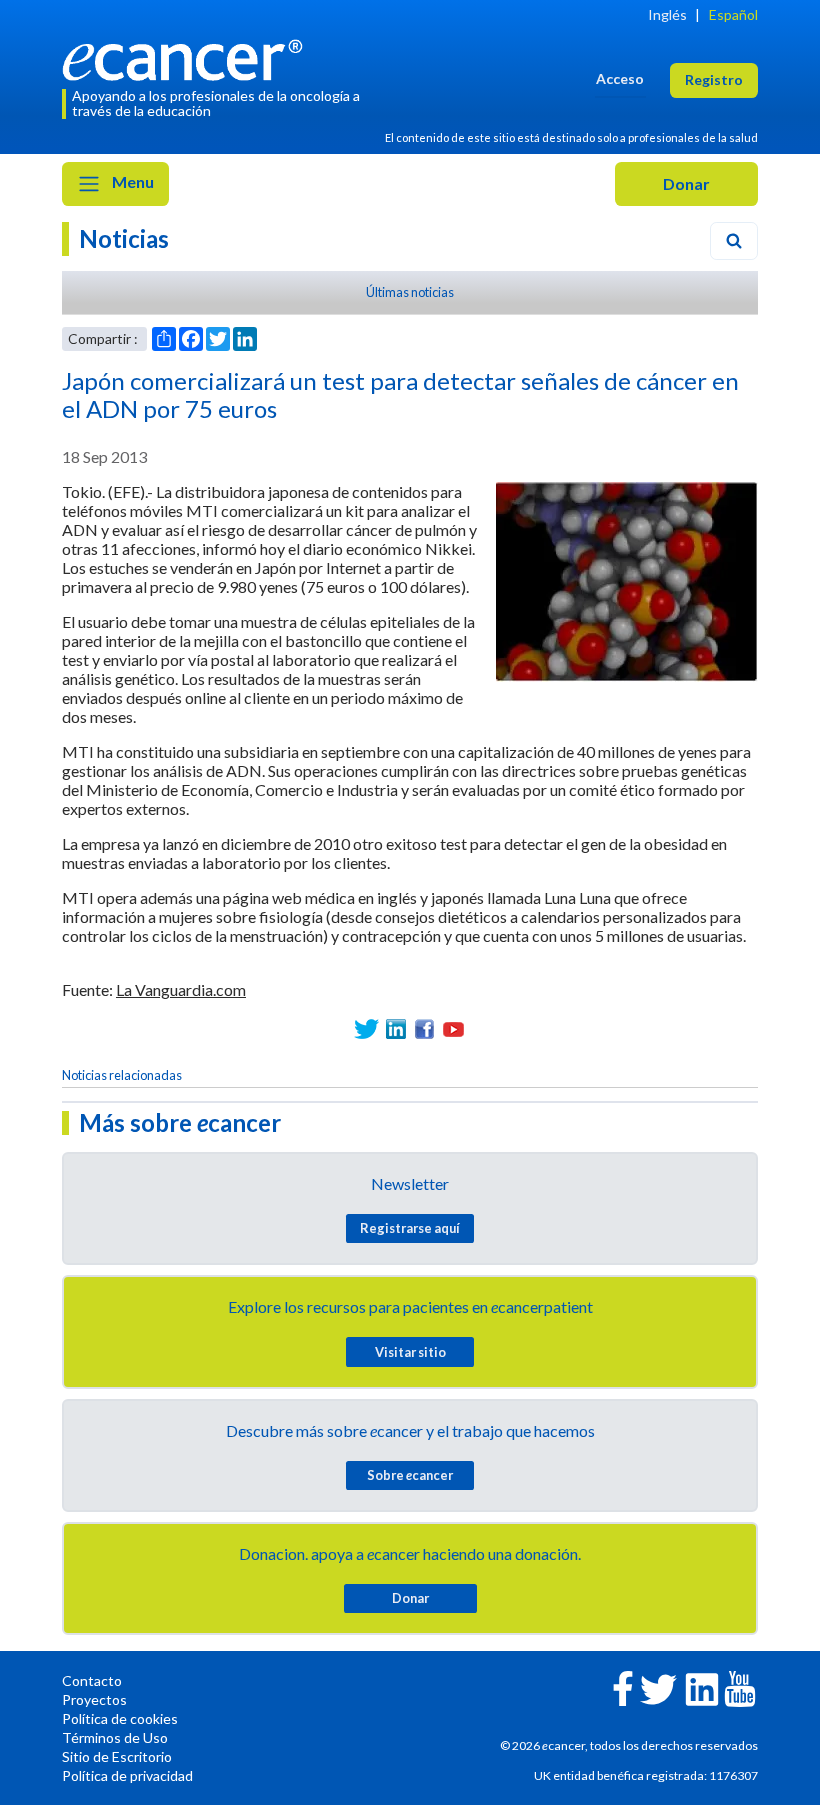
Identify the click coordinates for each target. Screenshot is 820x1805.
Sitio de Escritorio (117, 1756)
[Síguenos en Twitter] (366, 1029)
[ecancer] (188, 57)
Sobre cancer (410, 1475)
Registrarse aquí (410, 1228)
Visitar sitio (410, 1352)
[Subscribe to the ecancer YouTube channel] (740, 1687)
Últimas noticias (410, 292)
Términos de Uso (115, 1737)
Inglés (667, 14)
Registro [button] (714, 79)
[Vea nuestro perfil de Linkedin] (395, 1029)
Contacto (92, 1680)
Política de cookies (120, 1718)
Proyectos (94, 1699)
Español (733, 14)
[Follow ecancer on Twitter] (658, 1687)
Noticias (124, 238)
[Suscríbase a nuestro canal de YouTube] (453, 1029)
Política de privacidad (127, 1775)
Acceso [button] (620, 78)
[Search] (734, 241)
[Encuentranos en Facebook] (424, 1029)
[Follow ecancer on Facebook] (623, 1686)
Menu (131, 181)
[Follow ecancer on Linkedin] (702, 1687)
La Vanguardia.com (181, 989)
